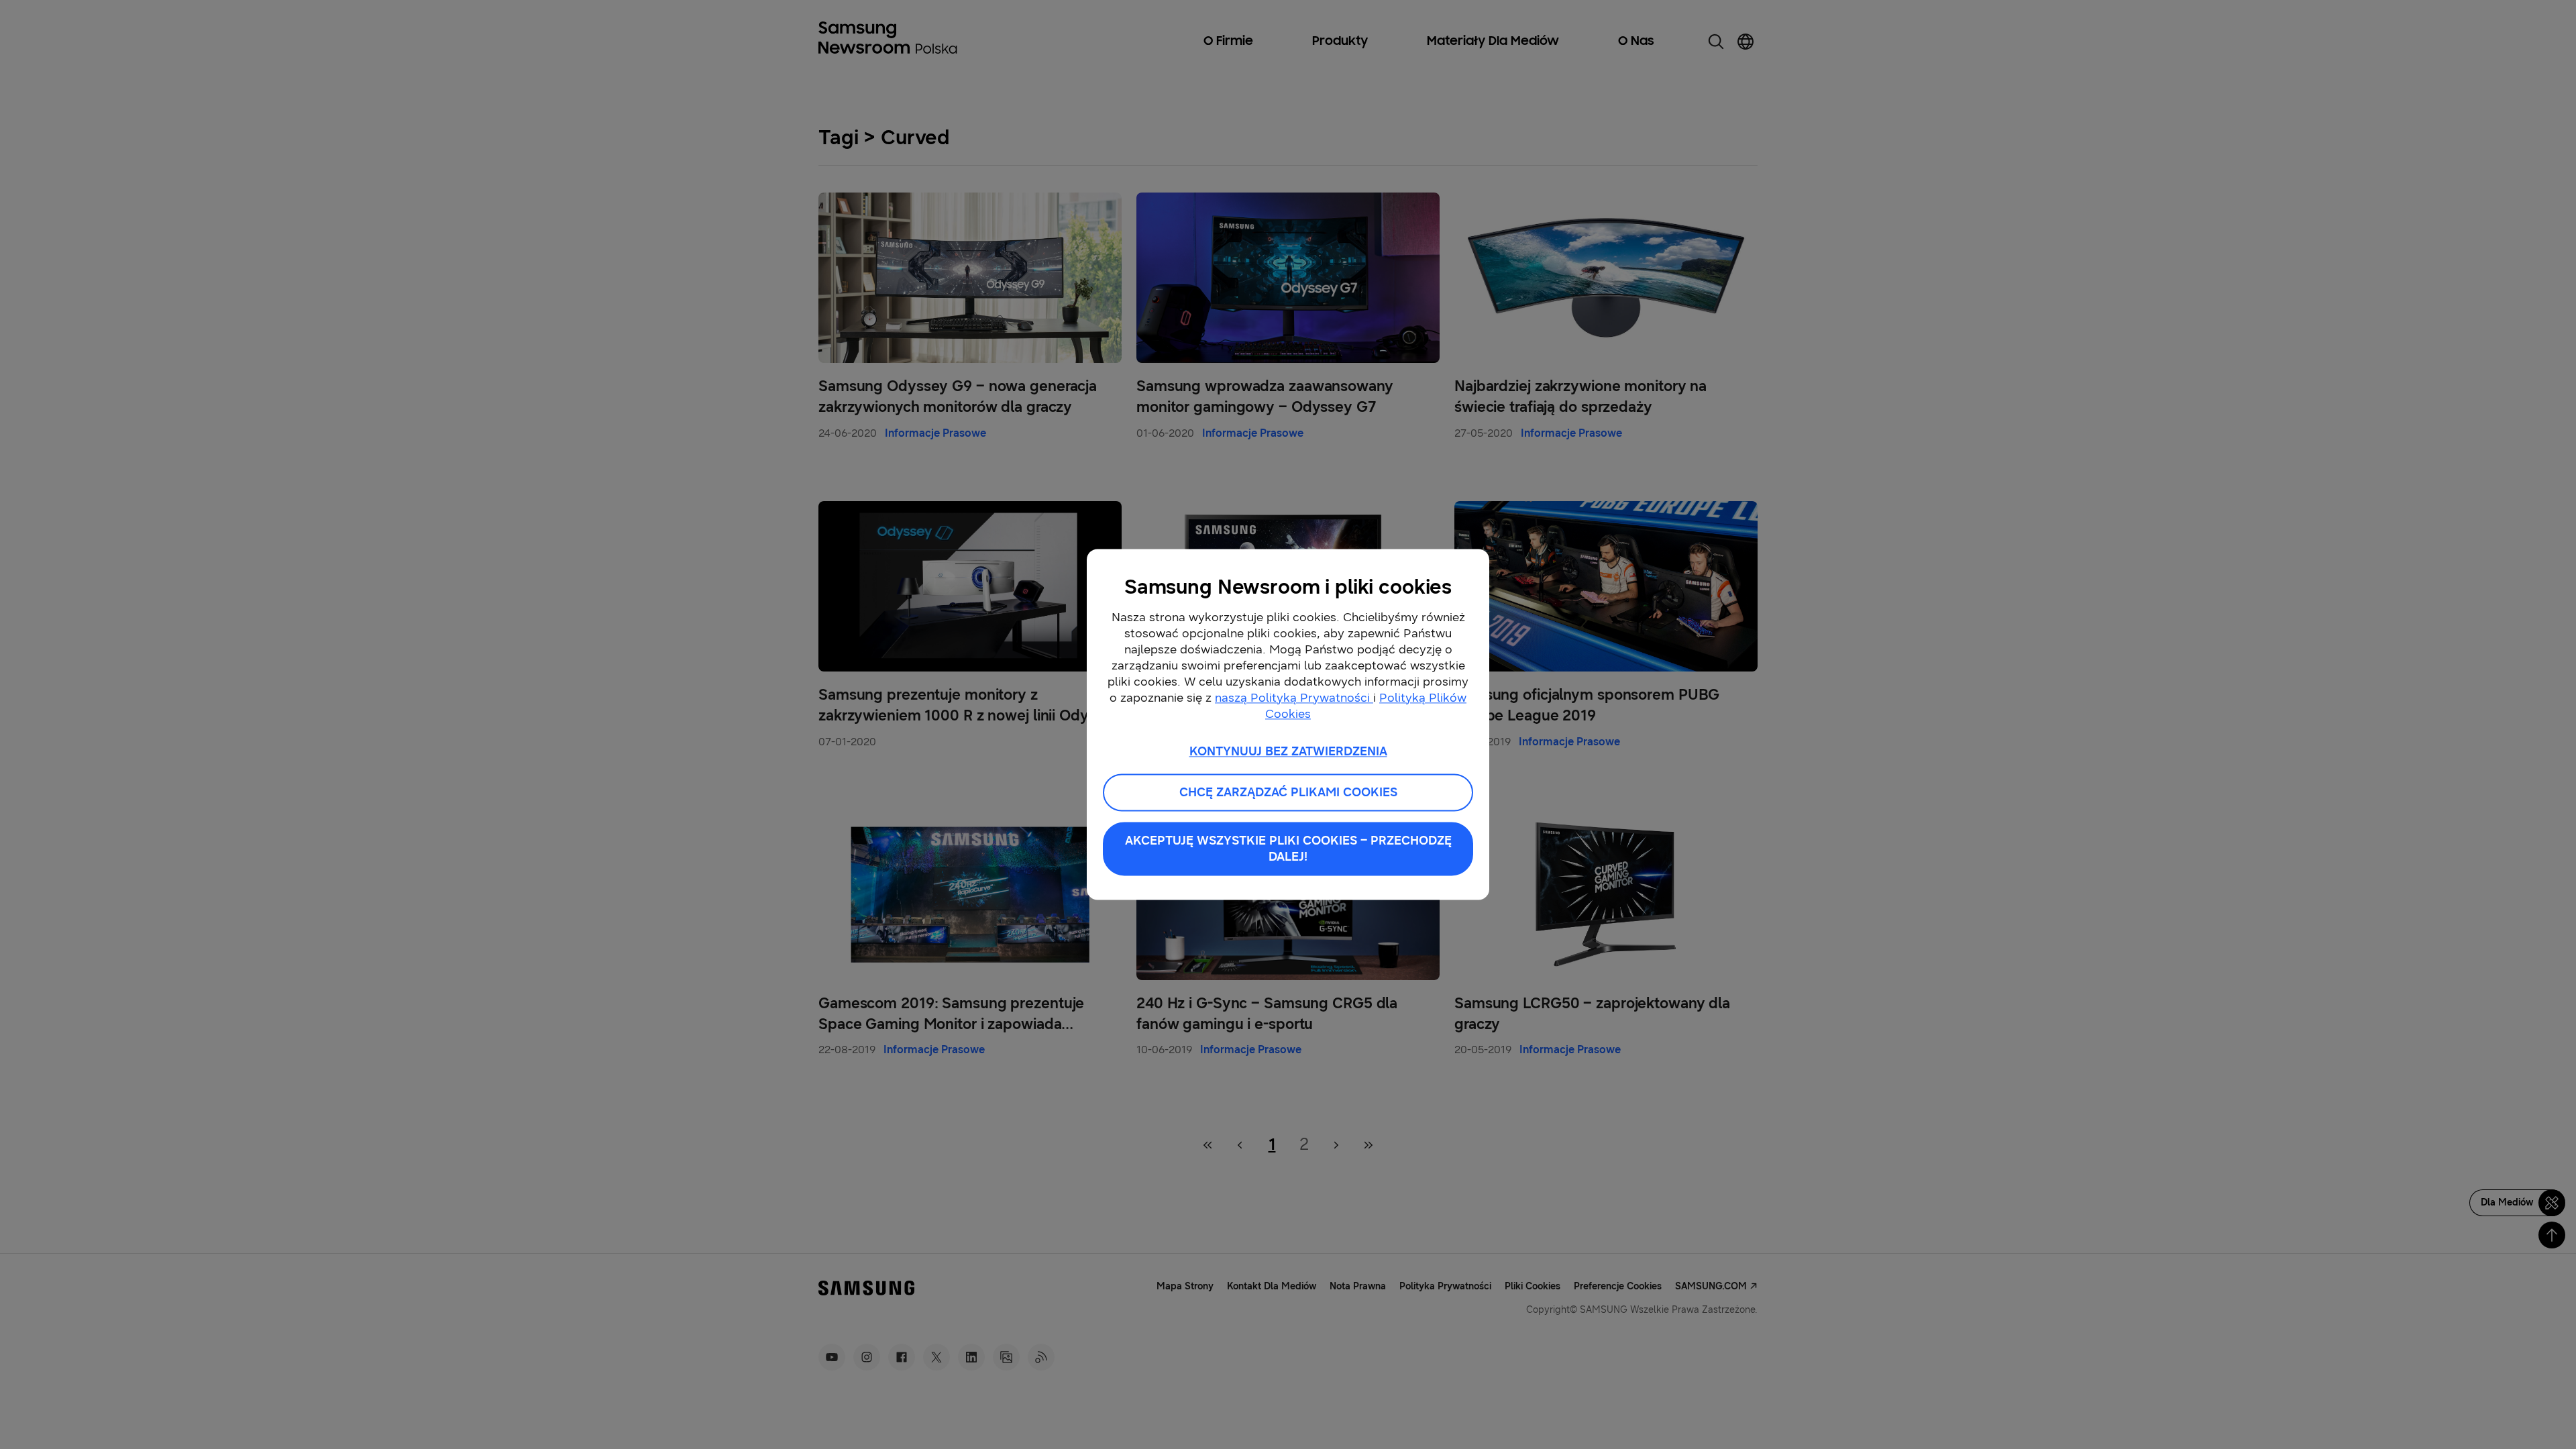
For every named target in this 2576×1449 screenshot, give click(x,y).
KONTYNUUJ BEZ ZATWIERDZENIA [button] (1288, 751)
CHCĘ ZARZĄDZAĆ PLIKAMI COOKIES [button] (1288, 793)
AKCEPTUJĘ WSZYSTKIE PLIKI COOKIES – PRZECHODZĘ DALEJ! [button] (1288, 849)
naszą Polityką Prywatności (1294, 698)
